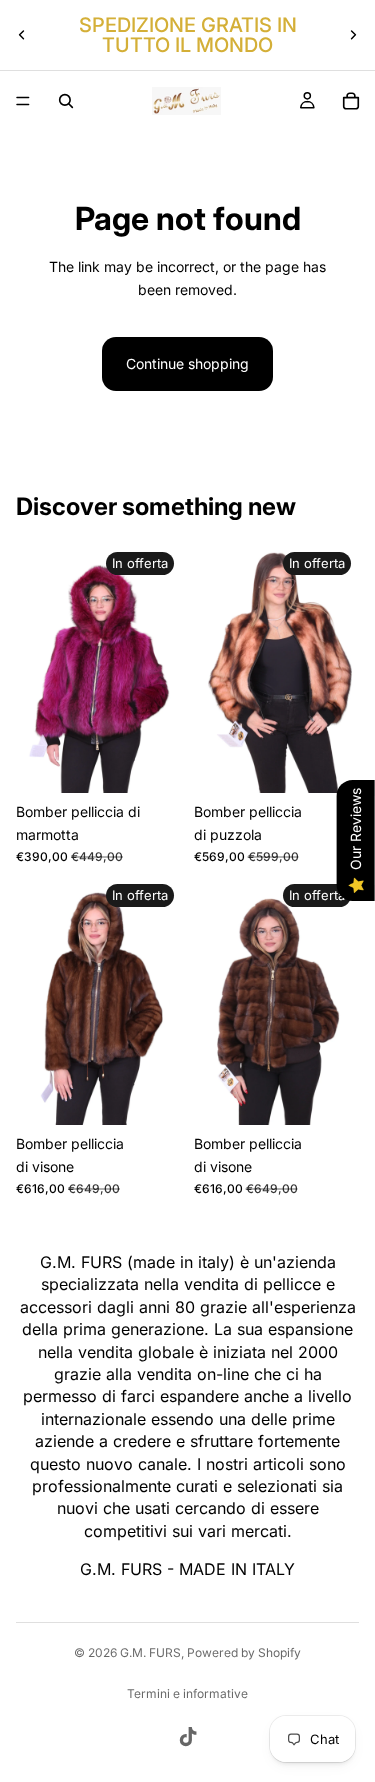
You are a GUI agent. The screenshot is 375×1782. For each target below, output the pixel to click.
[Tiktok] (188, 1737)
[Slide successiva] (353, 35)
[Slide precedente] (22, 35)
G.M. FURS (150, 1652)
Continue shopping (187, 363)
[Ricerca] (66, 101)
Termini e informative (187, 1693)
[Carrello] (351, 101)
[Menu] (23, 101)
